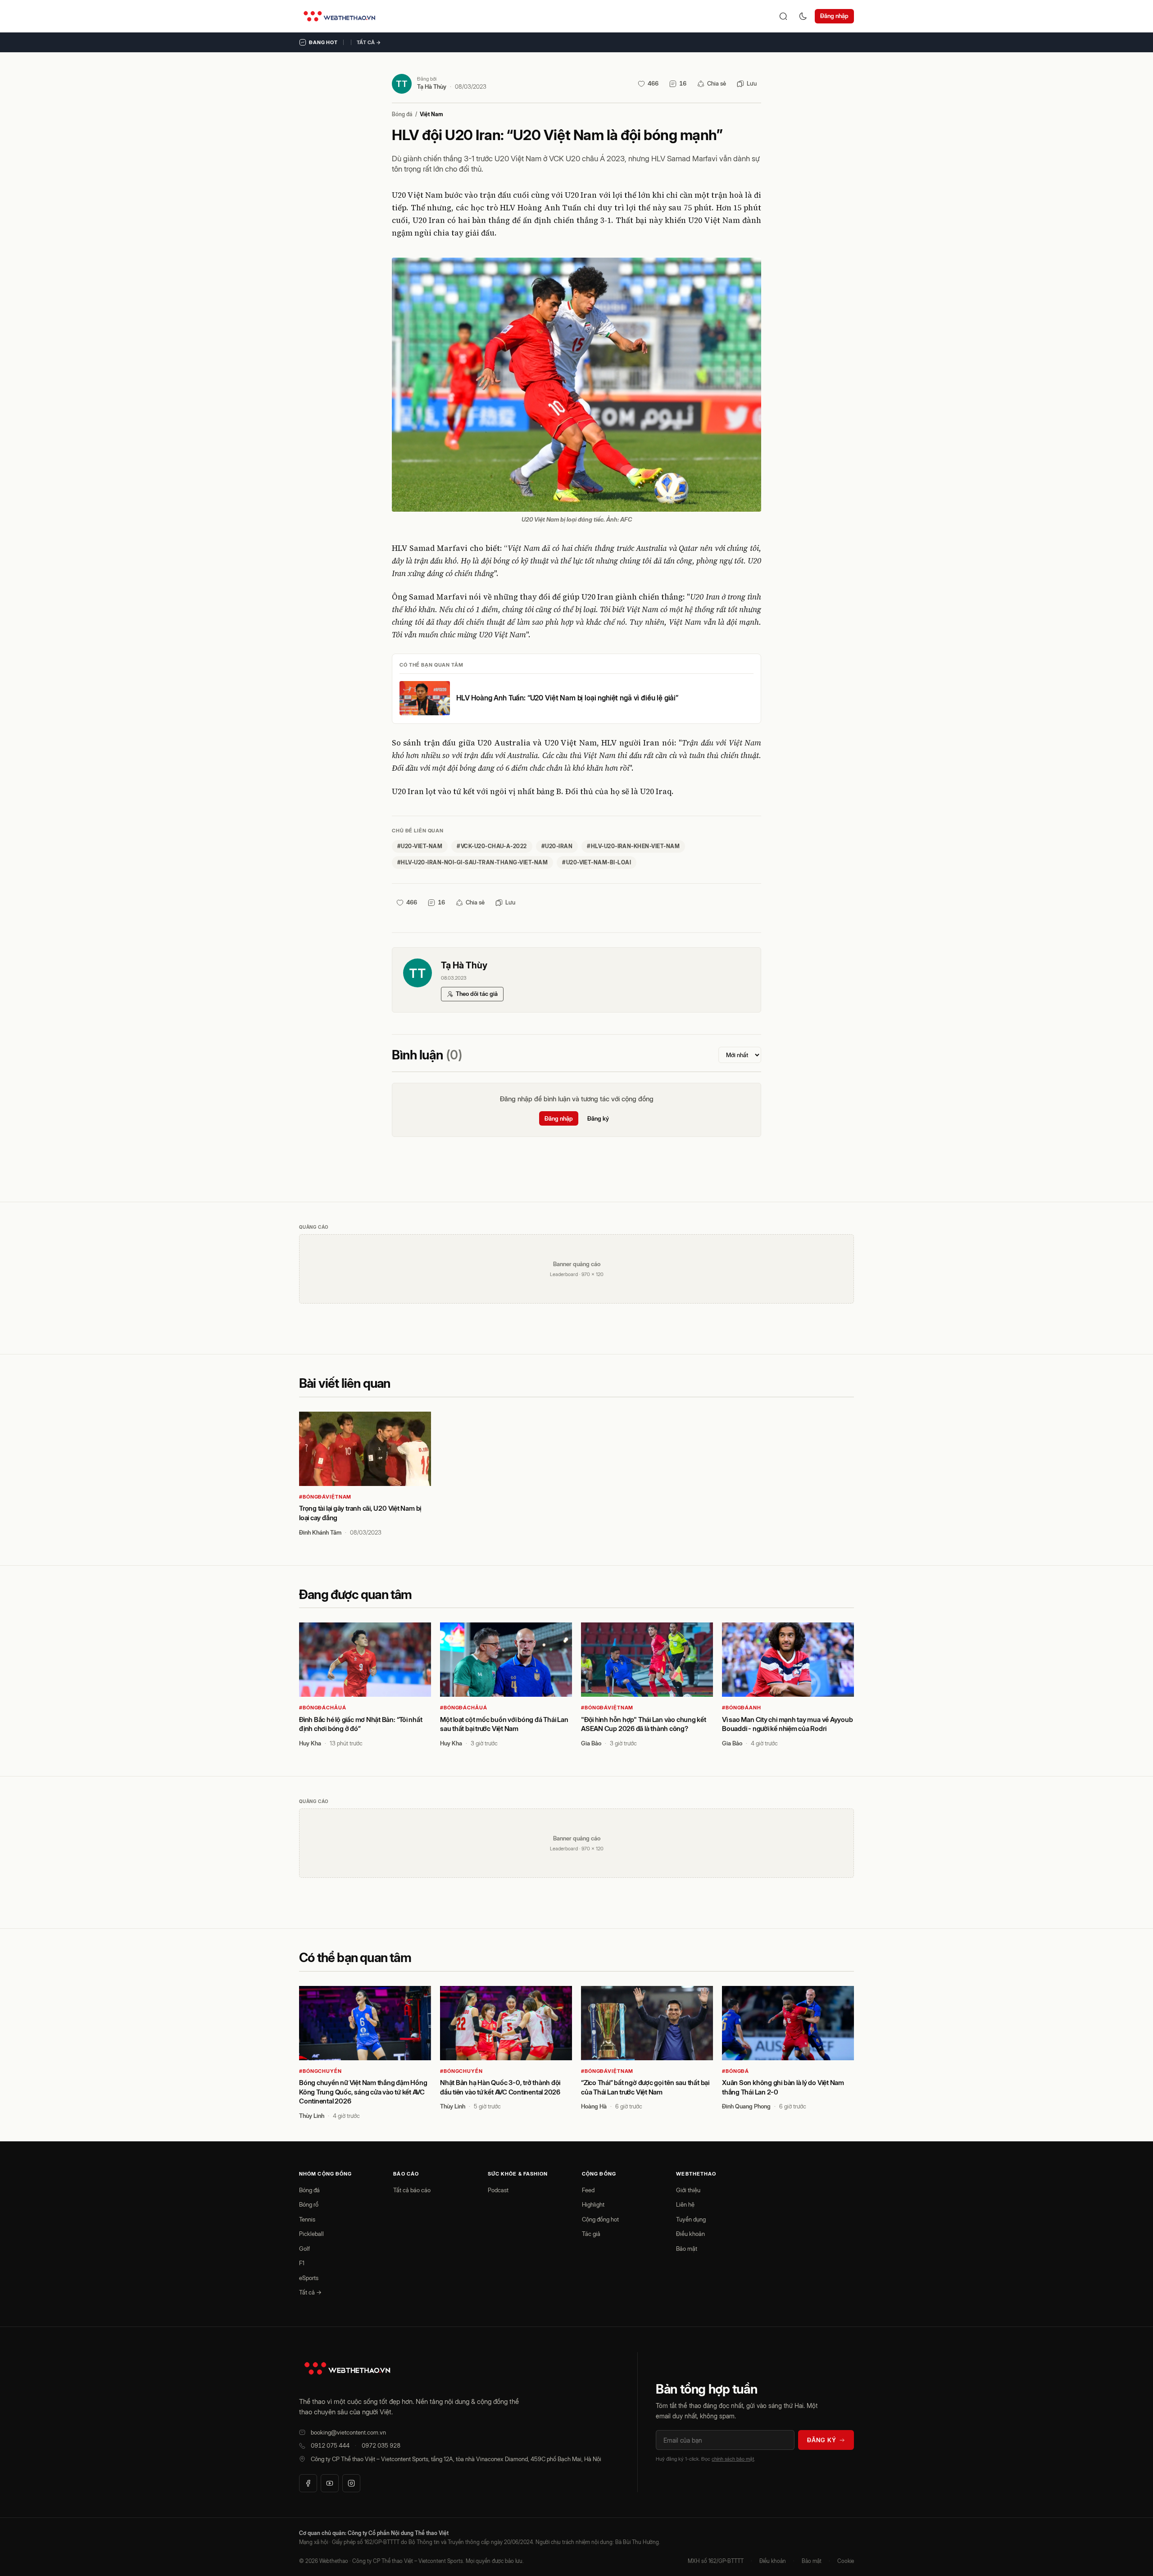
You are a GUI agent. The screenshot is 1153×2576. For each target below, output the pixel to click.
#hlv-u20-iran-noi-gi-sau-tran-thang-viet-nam (472, 862)
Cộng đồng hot (600, 2219)
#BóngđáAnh (742, 1708)
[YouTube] (330, 2483)
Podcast (498, 2190)
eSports (309, 2278)
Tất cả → (369, 42)
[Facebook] (308, 2483)
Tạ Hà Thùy (432, 86)
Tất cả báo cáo (412, 2190)
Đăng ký (598, 1118)
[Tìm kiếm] (783, 16)
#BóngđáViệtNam (325, 1497)
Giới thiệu (688, 2190)
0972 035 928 (381, 2445)
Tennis (307, 2219)
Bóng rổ (309, 2204)
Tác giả (591, 2234)
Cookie (846, 2561)
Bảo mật (687, 2249)
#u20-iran (557, 846)
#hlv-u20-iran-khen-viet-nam (633, 846)
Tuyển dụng (691, 2219)
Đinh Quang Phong (746, 2106)
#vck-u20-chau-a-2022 (492, 846)
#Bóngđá (735, 2071)
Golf (304, 2249)
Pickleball (311, 2234)
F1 (302, 2263)
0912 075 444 (330, 2445)
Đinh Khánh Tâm (320, 1532)
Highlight (593, 2204)
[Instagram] (351, 2483)
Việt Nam (431, 114)
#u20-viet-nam (420, 846)
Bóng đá (402, 114)
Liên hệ (685, 2204)
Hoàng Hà (594, 2106)
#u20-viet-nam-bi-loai (597, 862)
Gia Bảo (591, 1743)
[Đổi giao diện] (803, 16)
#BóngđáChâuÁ (323, 1708)
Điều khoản (690, 2234)
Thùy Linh (312, 2116)
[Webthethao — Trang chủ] (339, 16)
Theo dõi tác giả (477, 994)
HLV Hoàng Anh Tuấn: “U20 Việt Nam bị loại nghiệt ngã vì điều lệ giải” (567, 698)
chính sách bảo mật (733, 2459)
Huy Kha (310, 1743)
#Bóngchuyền (320, 2071)
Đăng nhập (834, 16)
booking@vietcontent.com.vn (348, 2432)
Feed (588, 2190)
